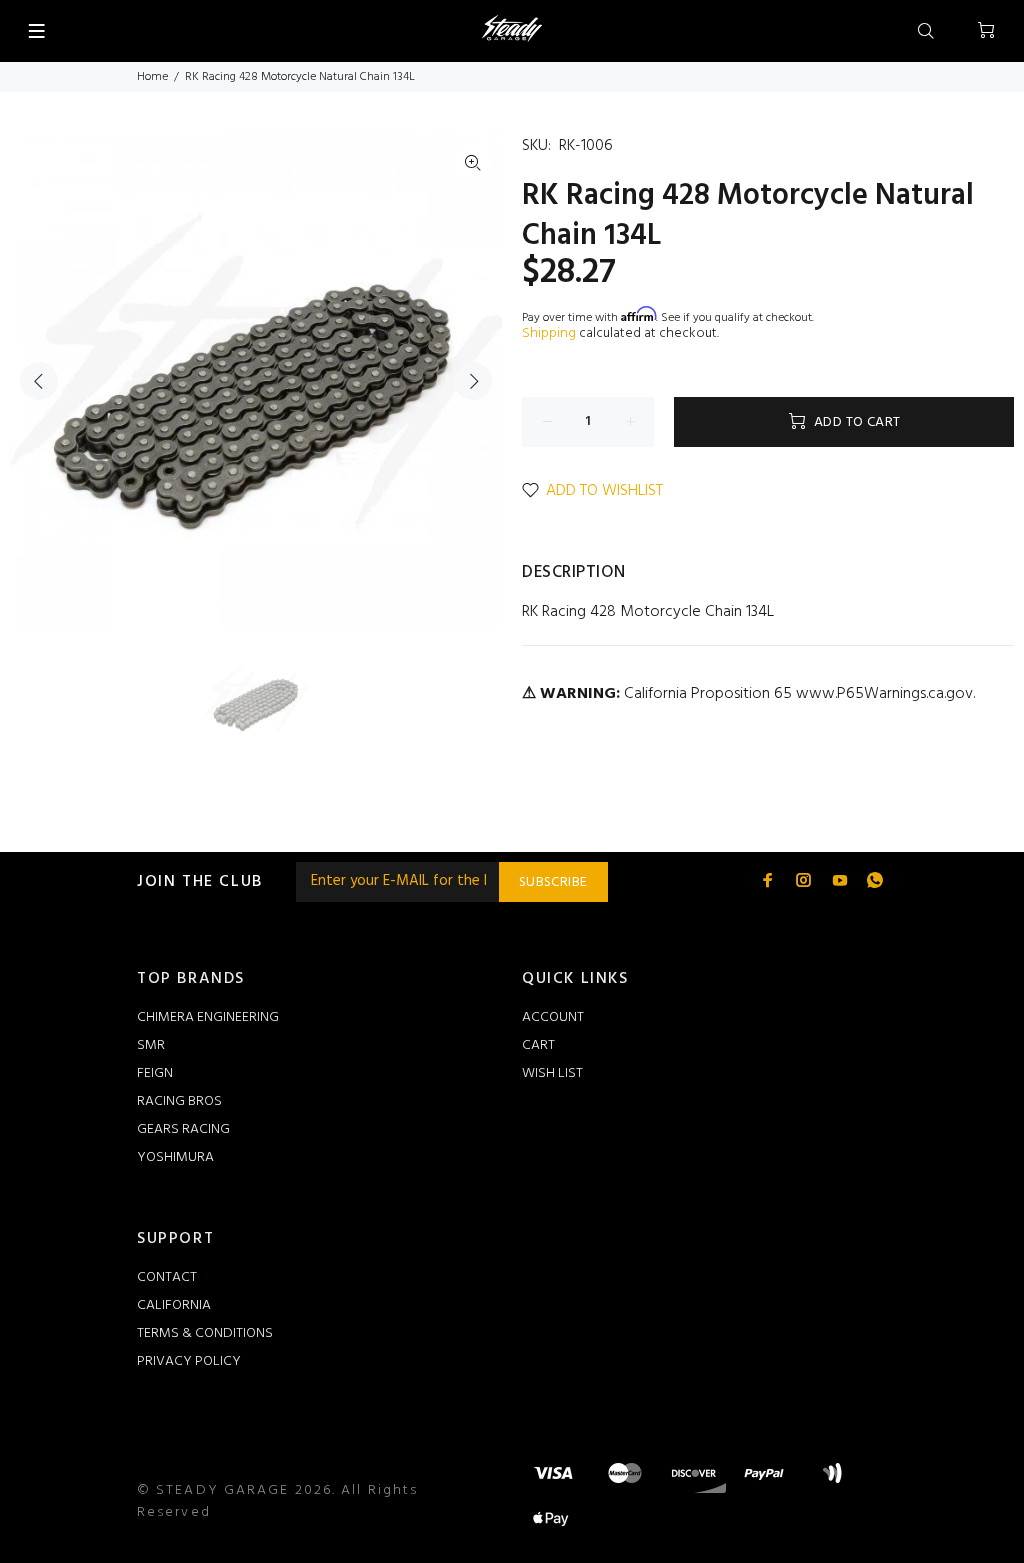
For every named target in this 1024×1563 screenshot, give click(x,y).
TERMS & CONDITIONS (205, 1333)
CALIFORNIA (174, 1305)
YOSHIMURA (175, 1157)
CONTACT (167, 1277)
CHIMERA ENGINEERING (208, 1017)
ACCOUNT (553, 1017)
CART (538, 1045)
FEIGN (155, 1073)
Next (473, 381)
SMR (151, 1045)
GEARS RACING (183, 1129)
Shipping (549, 333)
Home (152, 77)
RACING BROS (179, 1101)
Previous (39, 381)
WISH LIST (552, 1073)
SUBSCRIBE (553, 882)
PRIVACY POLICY (189, 1361)
